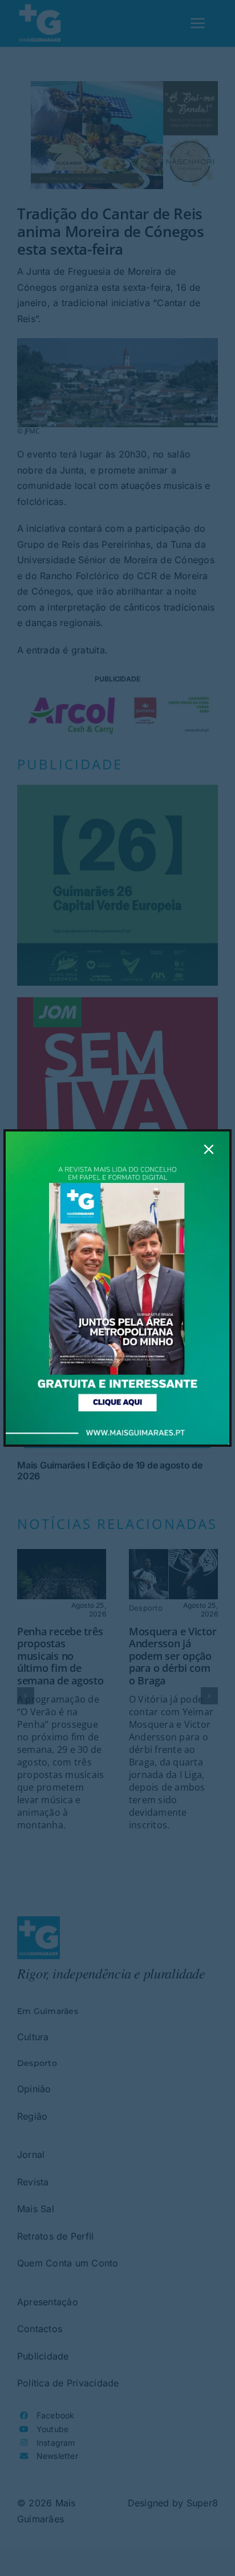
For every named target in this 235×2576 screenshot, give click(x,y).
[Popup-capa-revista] (117, 1136)
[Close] (209, 1149)
